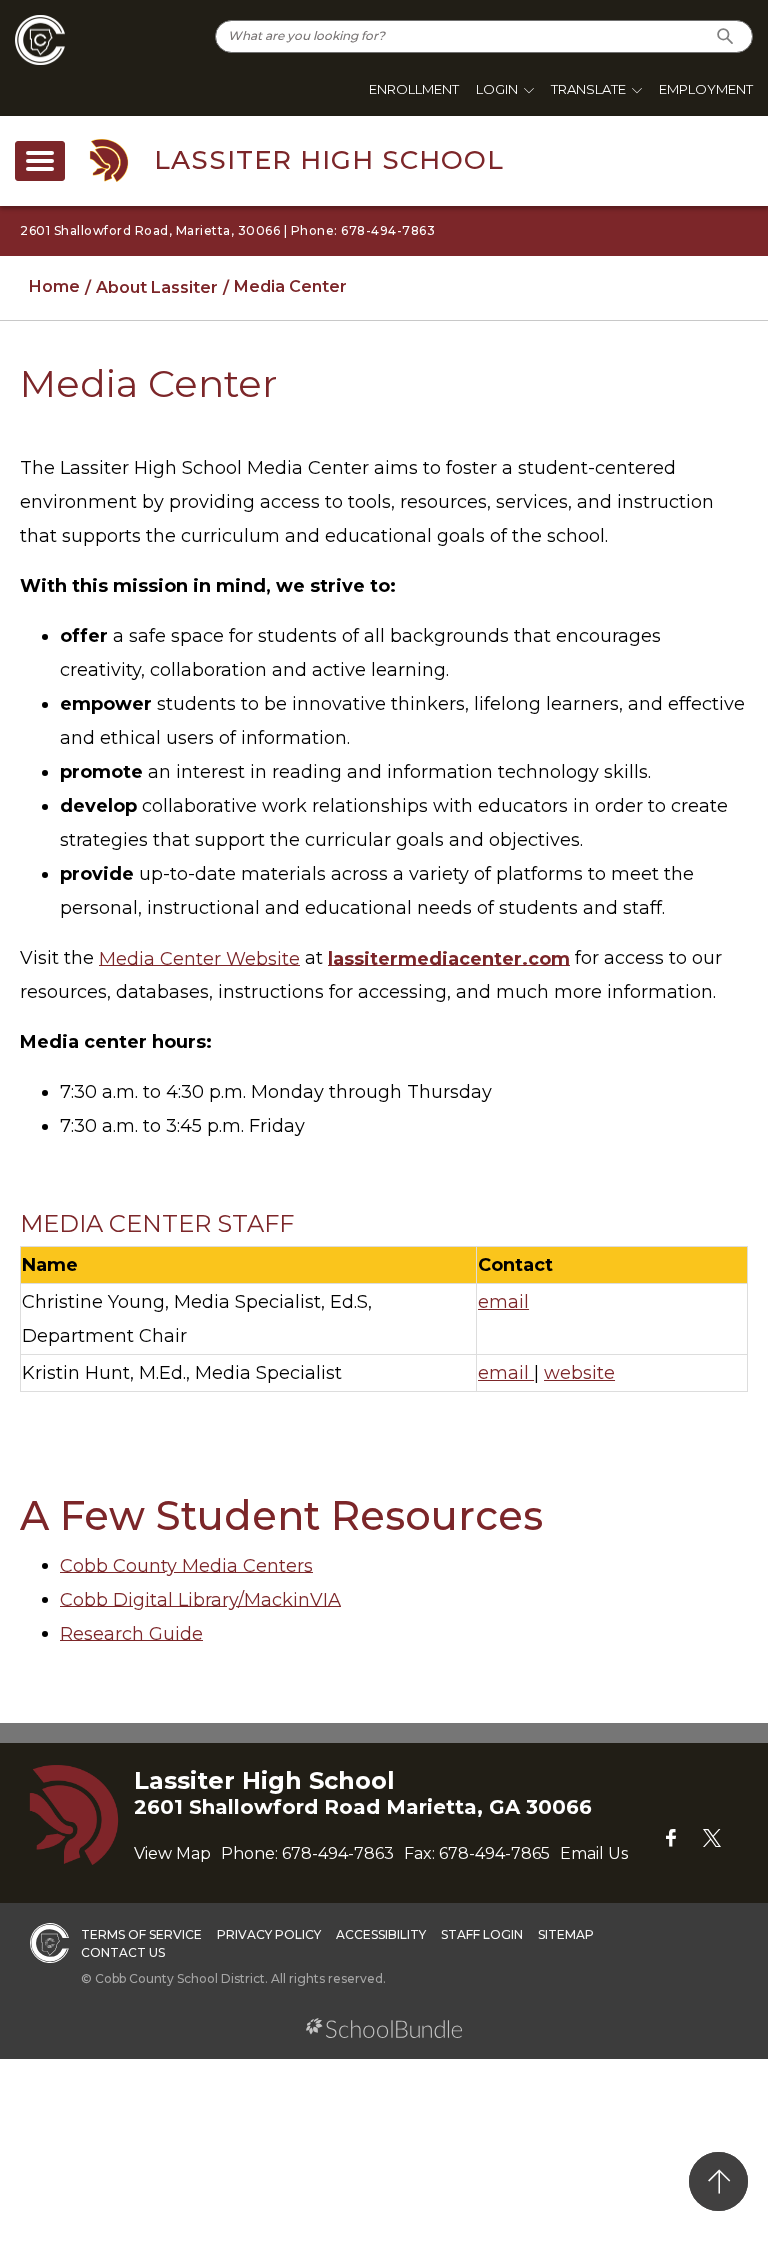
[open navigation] (40, 161)
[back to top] (718, 2181)
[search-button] (725, 36)
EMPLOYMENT (706, 89)
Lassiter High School (329, 160)
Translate (588, 89)
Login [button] (497, 89)
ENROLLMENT (414, 89)
